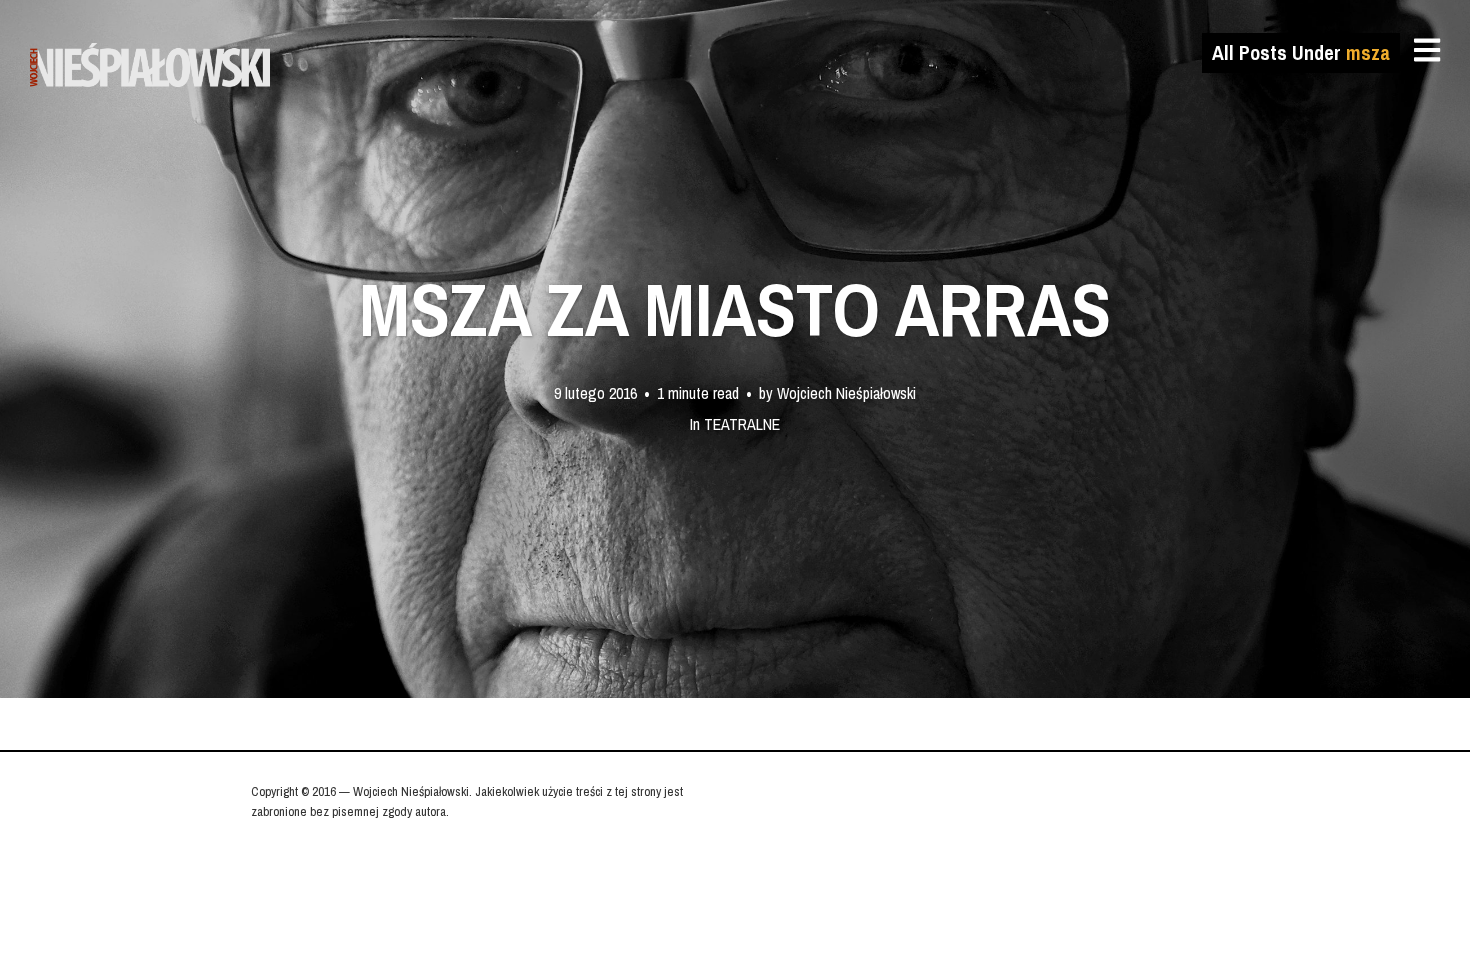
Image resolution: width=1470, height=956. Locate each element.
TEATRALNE (742, 423)
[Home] (152, 65)
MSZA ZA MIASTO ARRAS (735, 309)
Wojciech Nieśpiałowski (846, 392)
